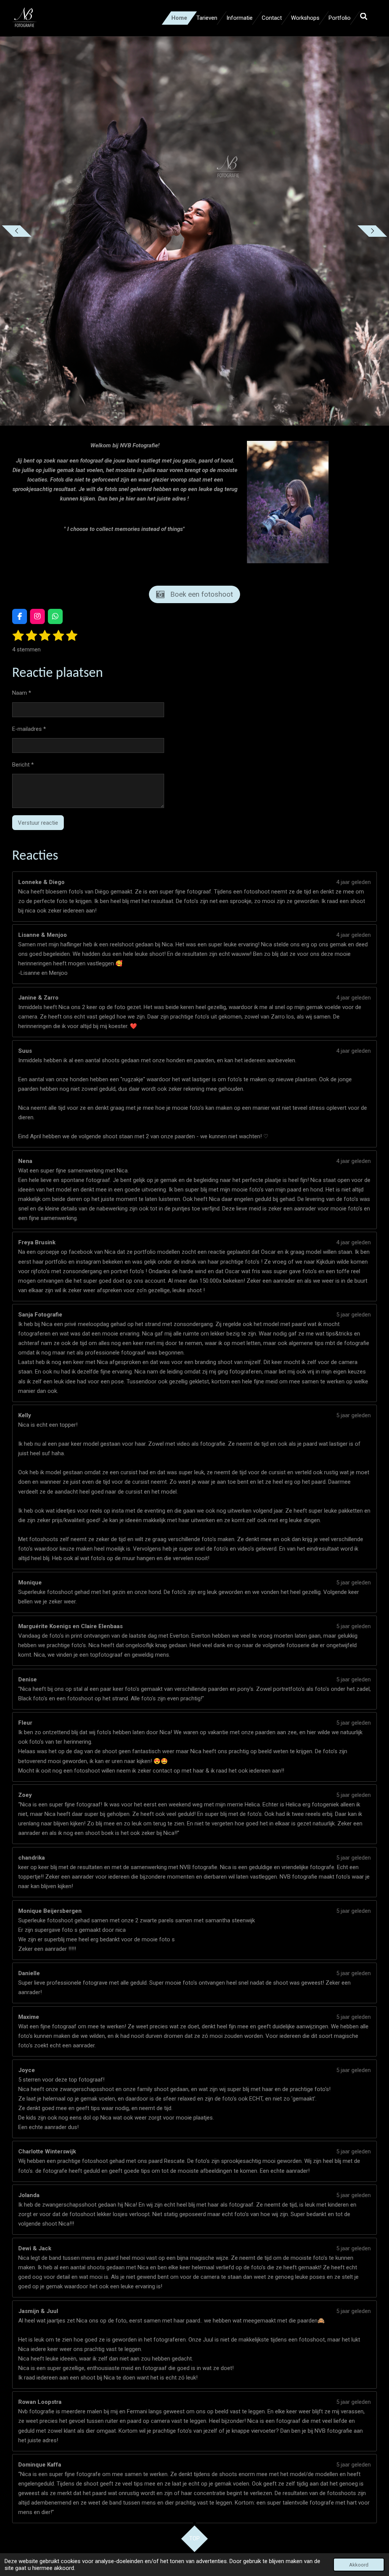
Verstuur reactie (38, 823)
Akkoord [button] (359, 2565)
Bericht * (23, 765)
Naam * (22, 693)
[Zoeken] (364, 17)
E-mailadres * (29, 729)
